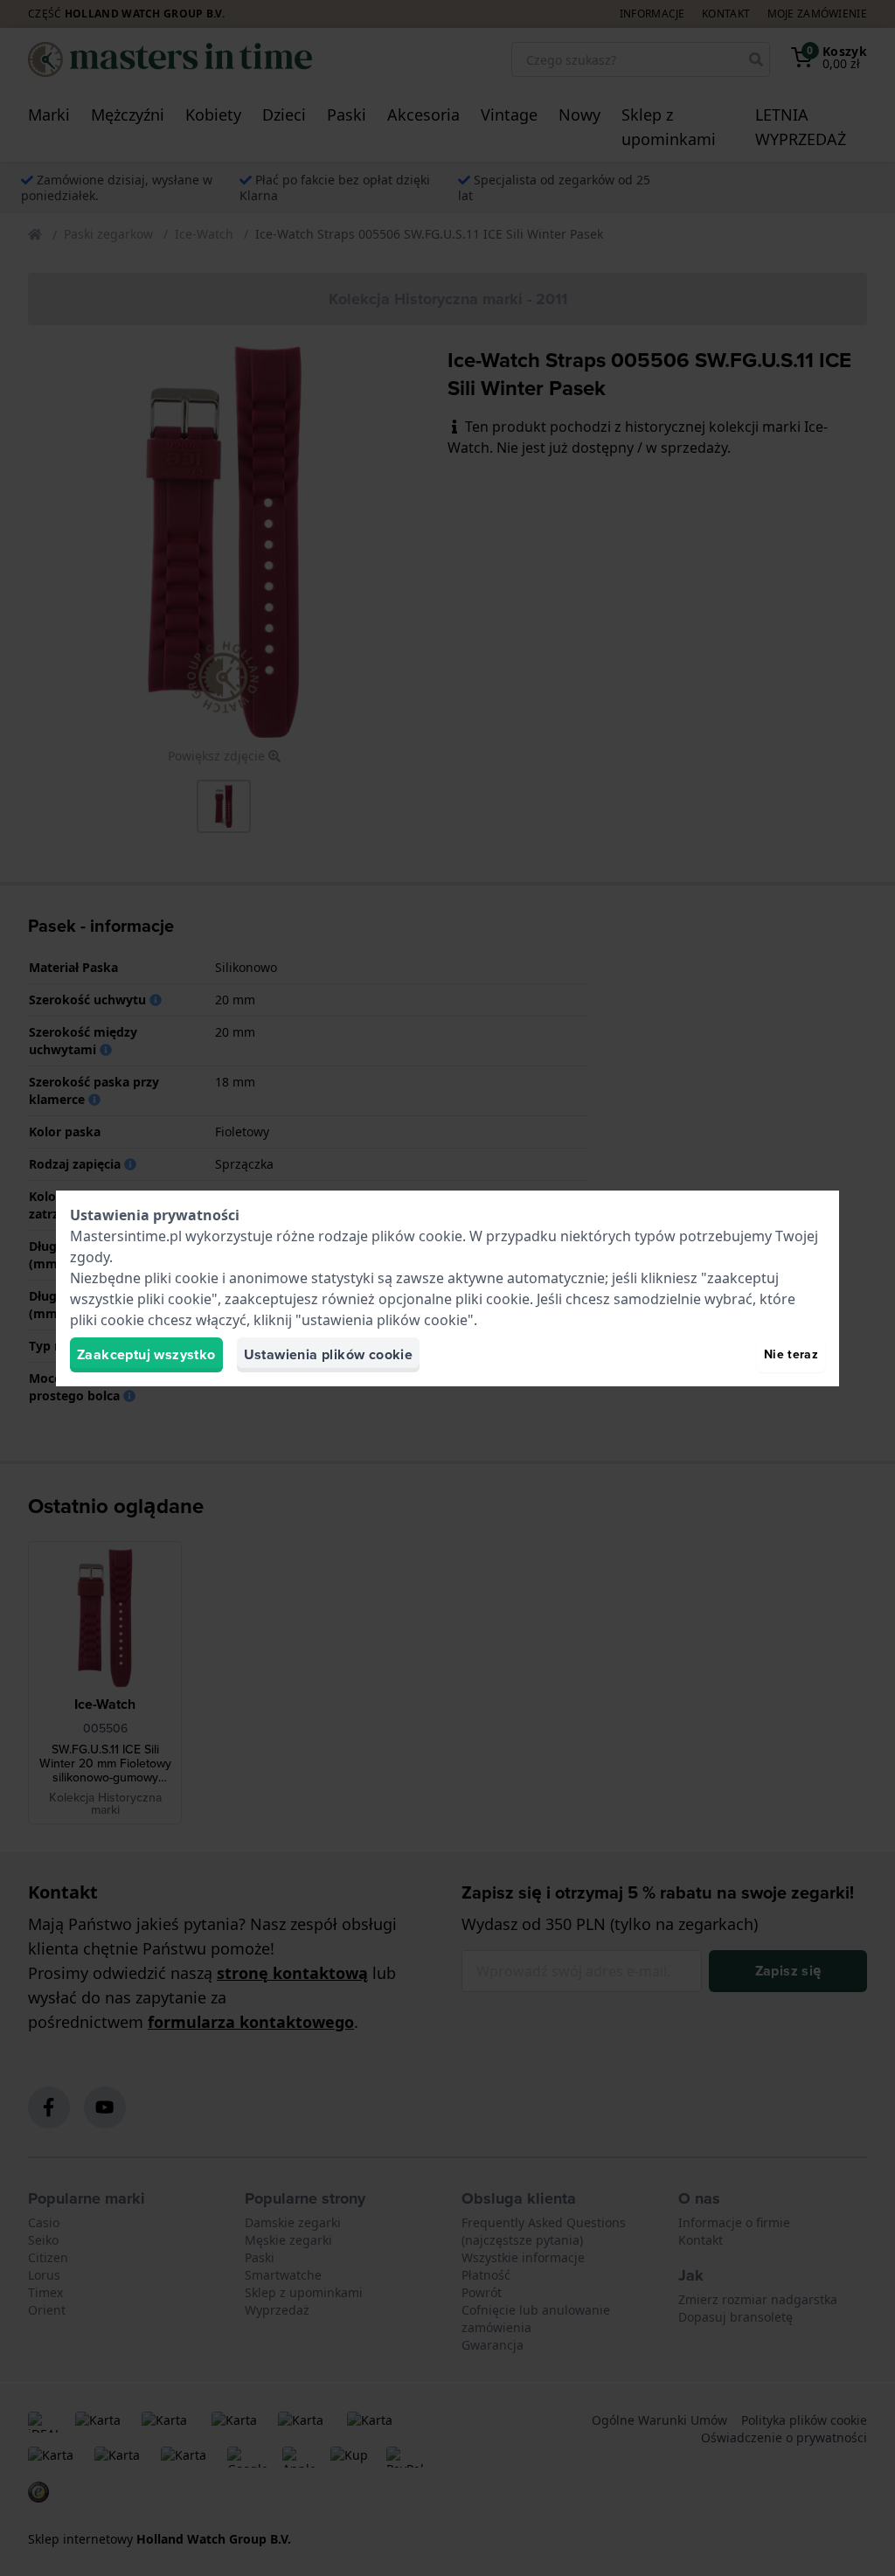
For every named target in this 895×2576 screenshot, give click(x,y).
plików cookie (417, 1236)
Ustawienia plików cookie (329, 1354)
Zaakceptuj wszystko (146, 1354)
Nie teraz (791, 1354)
